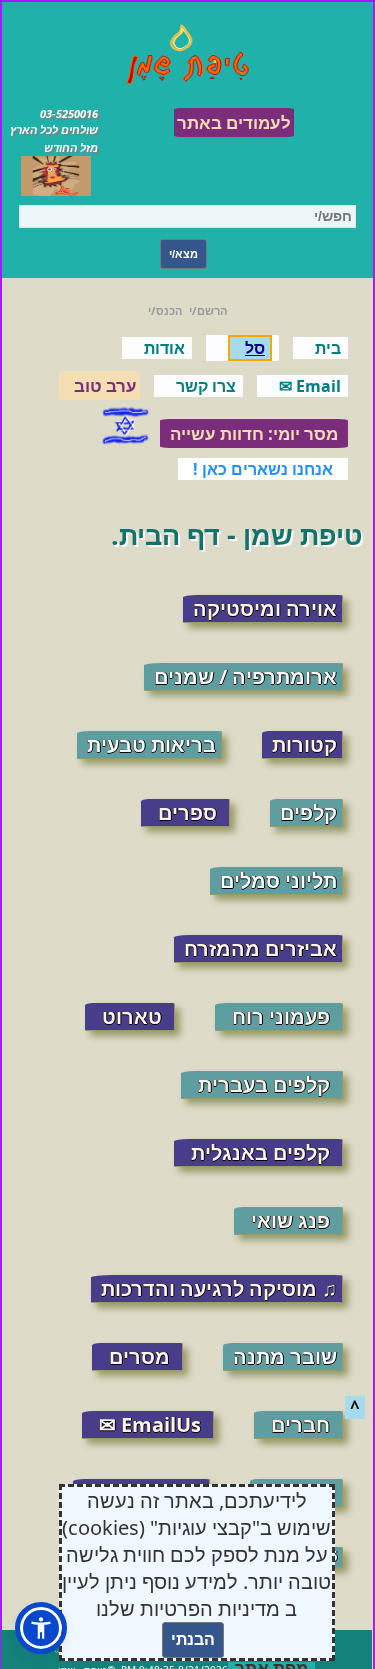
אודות (164, 348)
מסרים (139, 1356)
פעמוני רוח (281, 1016)
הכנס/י (165, 310)
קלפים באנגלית (260, 1152)
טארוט (132, 1016)
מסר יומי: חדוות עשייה (254, 433)
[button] (41, 1628)
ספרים (187, 812)
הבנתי (193, 1639)
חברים (300, 1424)
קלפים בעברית (264, 1084)
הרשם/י (208, 310)
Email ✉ (310, 386)
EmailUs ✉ (150, 1424)
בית (328, 348)
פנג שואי (290, 1220)
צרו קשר (206, 386)
